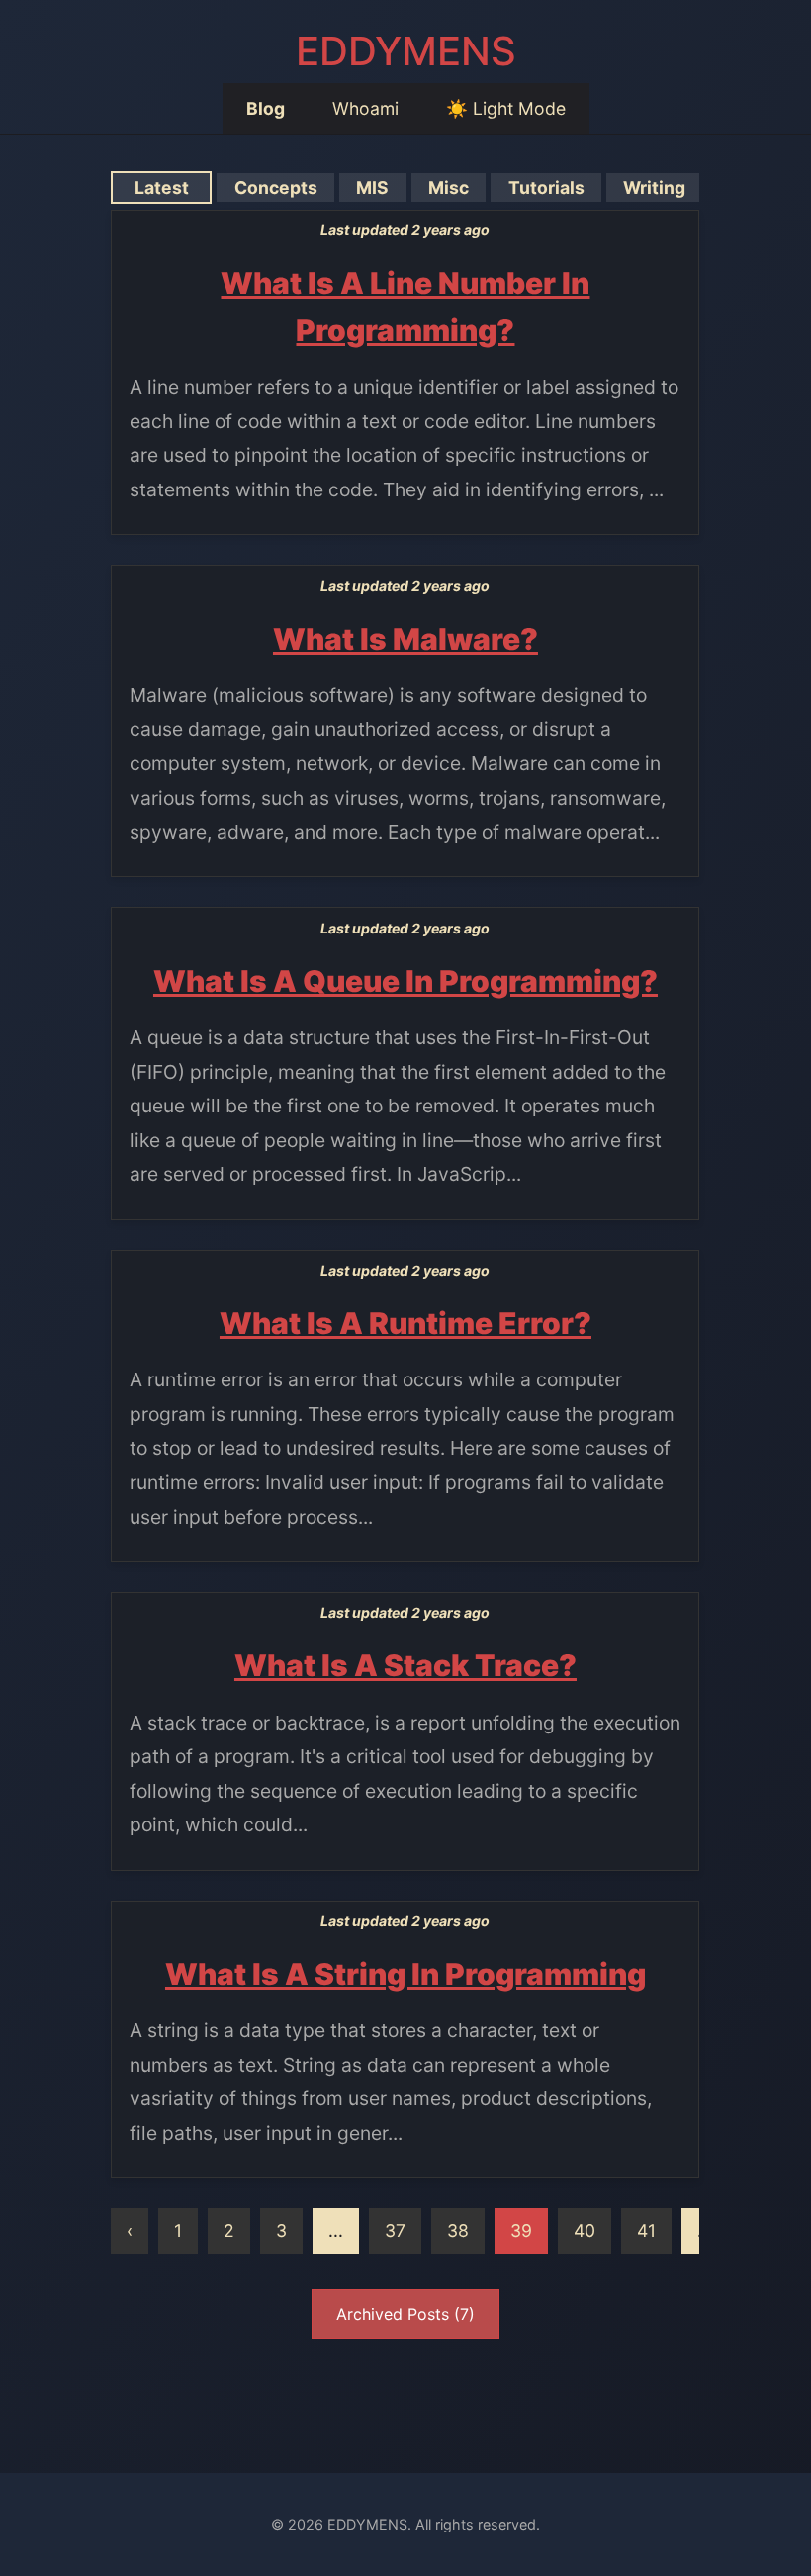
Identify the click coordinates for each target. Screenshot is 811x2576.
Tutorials (546, 187)
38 (458, 2230)
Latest (162, 187)
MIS (372, 187)
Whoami (365, 108)
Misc (449, 187)
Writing (654, 187)
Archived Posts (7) (405, 2314)
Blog (266, 108)
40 (585, 2230)
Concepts (276, 187)
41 (646, 2230)
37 (395, 2230)
